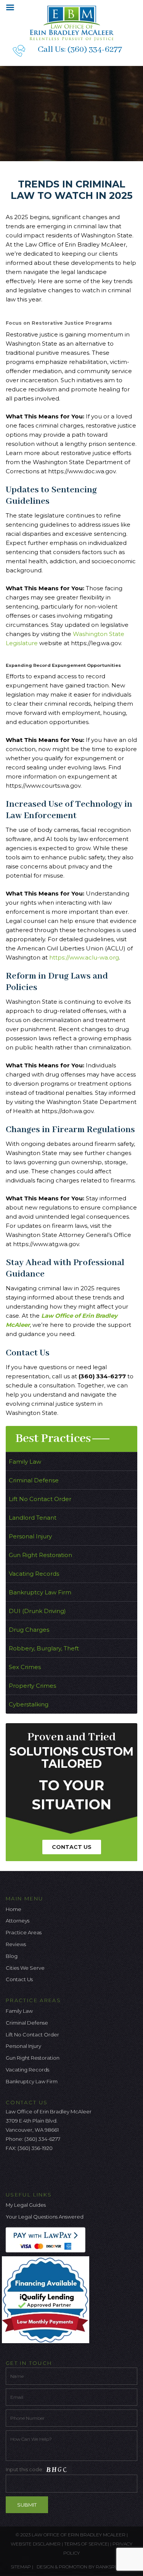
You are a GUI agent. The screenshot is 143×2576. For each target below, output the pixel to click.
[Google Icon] (37, 2170)
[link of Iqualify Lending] (47, 2299)
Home (14, 1909)
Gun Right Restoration (40, 1555)
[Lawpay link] (47, 2239)
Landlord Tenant (33, 1518)
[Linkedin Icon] (49, 2170)
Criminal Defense (34, 1480)
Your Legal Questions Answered (45, 2217)
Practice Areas (24, 1932)
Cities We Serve (25, 1968)
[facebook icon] (11, 2170)
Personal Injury (30, 1536)
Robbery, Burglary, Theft (44, 1648)
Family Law (25, 1462)
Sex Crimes (25, 1667)
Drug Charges (29, 1630)
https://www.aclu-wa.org (84, 957)
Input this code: (25, 2469)
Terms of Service (86, 2544)
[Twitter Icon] (24, 2170)
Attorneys (18, 1921)
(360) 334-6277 (95, 50)
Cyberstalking (29, 1704)
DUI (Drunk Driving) (37, 1611)
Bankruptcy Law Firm (40, 1592)
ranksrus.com (114, 2567)
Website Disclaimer (36, 2544)
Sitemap (21, 2567)
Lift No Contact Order (40, 1499)
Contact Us (72, 1847)
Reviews (16, 1944)
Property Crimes (32, 1686)
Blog (12, 1956)
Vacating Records (34, 1574)
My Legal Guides (26, 2205)
